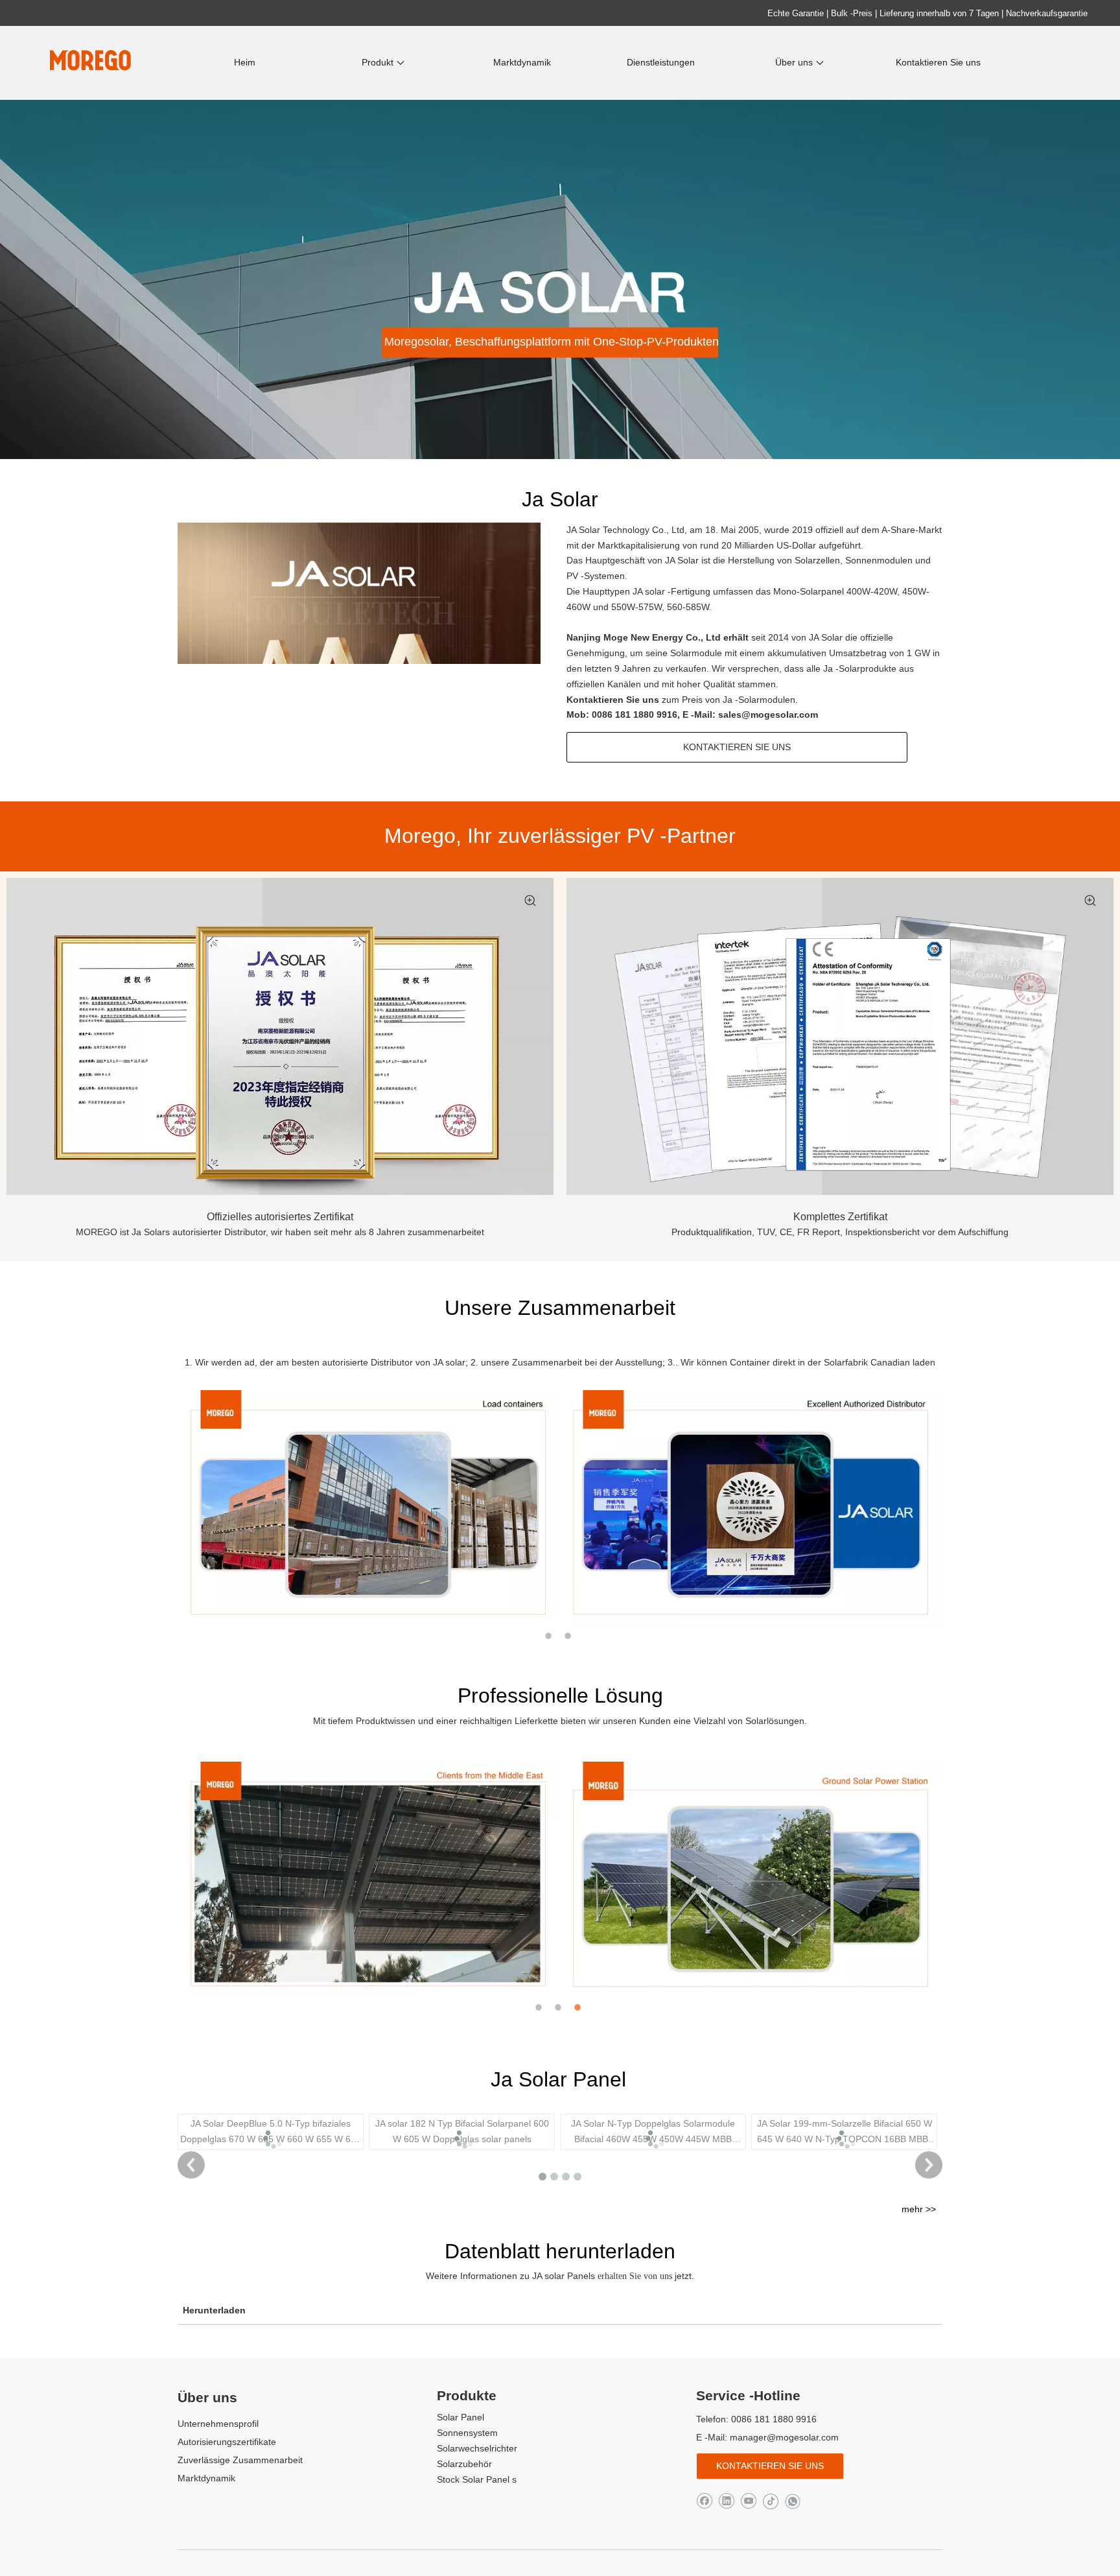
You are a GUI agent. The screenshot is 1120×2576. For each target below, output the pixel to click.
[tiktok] (770, 2500)
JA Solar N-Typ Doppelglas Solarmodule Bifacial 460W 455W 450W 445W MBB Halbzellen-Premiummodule (653, 2133)
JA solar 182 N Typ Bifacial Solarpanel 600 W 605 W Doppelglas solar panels (462, 2131)
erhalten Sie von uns (636, 2276)
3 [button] (579, 2007)
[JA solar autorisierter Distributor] (280, 1037)
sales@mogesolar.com (768, 715)
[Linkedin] (726, 2500)
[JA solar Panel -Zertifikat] (840, 1037)
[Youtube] (748, 2500)
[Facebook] (704, 2500)
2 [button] (570, 1636)
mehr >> (919, 2209)
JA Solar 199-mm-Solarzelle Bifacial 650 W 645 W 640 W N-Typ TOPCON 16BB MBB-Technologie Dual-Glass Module (845, 2133)
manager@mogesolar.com (784, 2437)
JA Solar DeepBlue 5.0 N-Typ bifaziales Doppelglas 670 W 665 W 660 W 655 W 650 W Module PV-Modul (271, 2133)
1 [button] (550, 1636)
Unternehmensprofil (218, 2424)
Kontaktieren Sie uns (614, 700)
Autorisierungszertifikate (227, 2442)
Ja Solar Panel (558, 2079)
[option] (369, 1508)
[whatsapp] (792, 2500)
